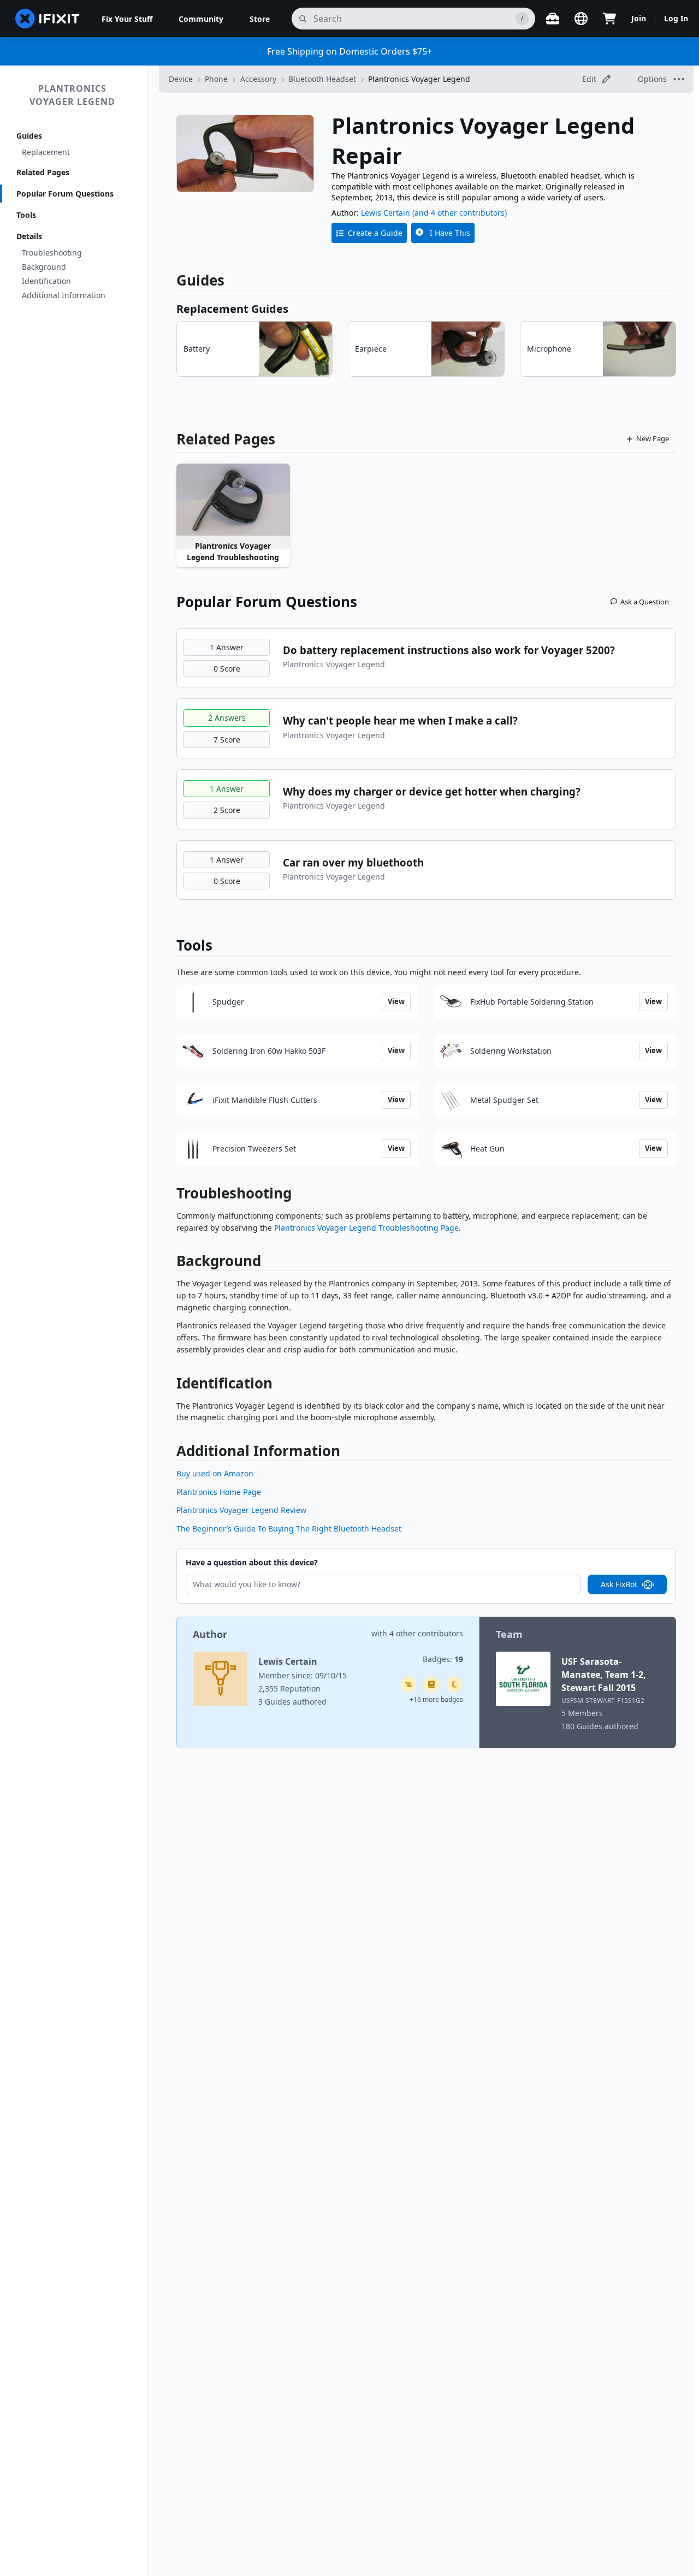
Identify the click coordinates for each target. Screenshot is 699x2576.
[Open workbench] (553, 19)
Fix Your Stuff (127, 19)
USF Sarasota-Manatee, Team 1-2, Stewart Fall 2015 (604, 1675)
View (396, 1001)
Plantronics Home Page (219, 1492)
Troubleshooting (52, 253)
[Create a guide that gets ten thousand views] (408, 1684)
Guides (29, 136)
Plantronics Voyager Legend (72, 95)
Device (181, 79)
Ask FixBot (619, 1584)
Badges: (443, 1659)
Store (260, 19)
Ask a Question (645, 602)
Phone (216, 79)
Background (44, 267)
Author (210, 1634)
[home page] (48, 19)
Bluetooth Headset (322, 79)
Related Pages (43, 172)
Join (639, 18)
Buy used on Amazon (215, 1473)
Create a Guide (375, 233)
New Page (653, 438)
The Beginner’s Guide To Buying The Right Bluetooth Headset (289, 1529)
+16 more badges (436, 1699)
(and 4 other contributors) (460, 213)
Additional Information (64, 295)
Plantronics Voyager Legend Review (241, 1510)
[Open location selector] (581, 19)
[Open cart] (609, 19)
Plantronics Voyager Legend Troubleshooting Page (366, 1228)
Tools (26, 215)
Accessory (258, 79)
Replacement (46, 152)
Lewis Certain (386, 213)
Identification (46, 281)
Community (201, 19)
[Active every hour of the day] (454, 1684)
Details (29, 236)
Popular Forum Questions (65, 194)
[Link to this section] (171, 1195)
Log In (676, 18)
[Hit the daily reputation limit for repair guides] (431, 1684)
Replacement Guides (232, 309)
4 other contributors (426, 1633)
